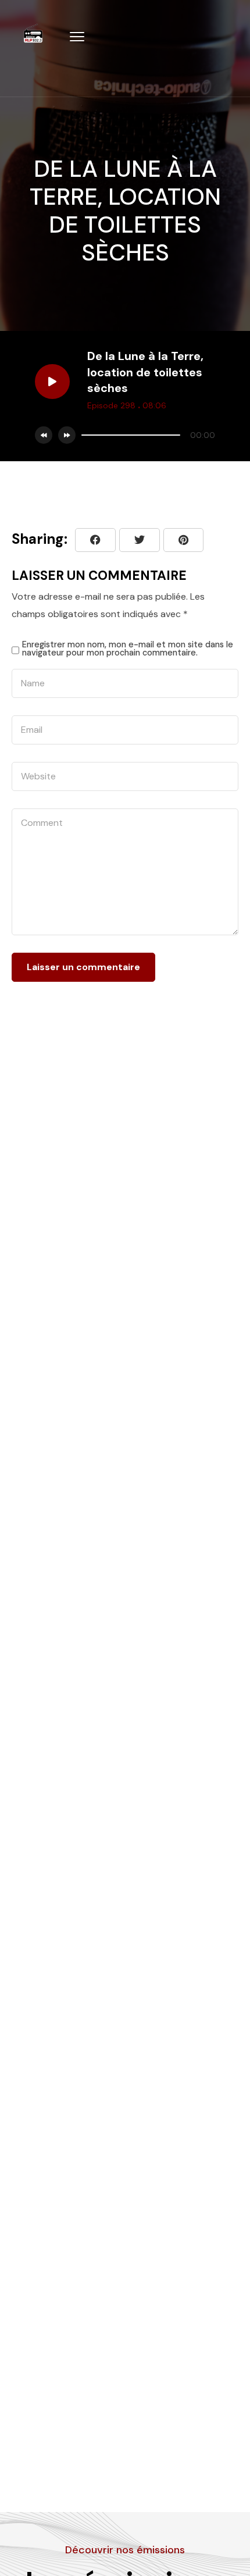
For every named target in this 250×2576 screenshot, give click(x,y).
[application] (145, 435)
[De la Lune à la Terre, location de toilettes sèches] (183, 540)
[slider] (131, 435)
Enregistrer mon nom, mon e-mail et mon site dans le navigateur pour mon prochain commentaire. (128, 649)
